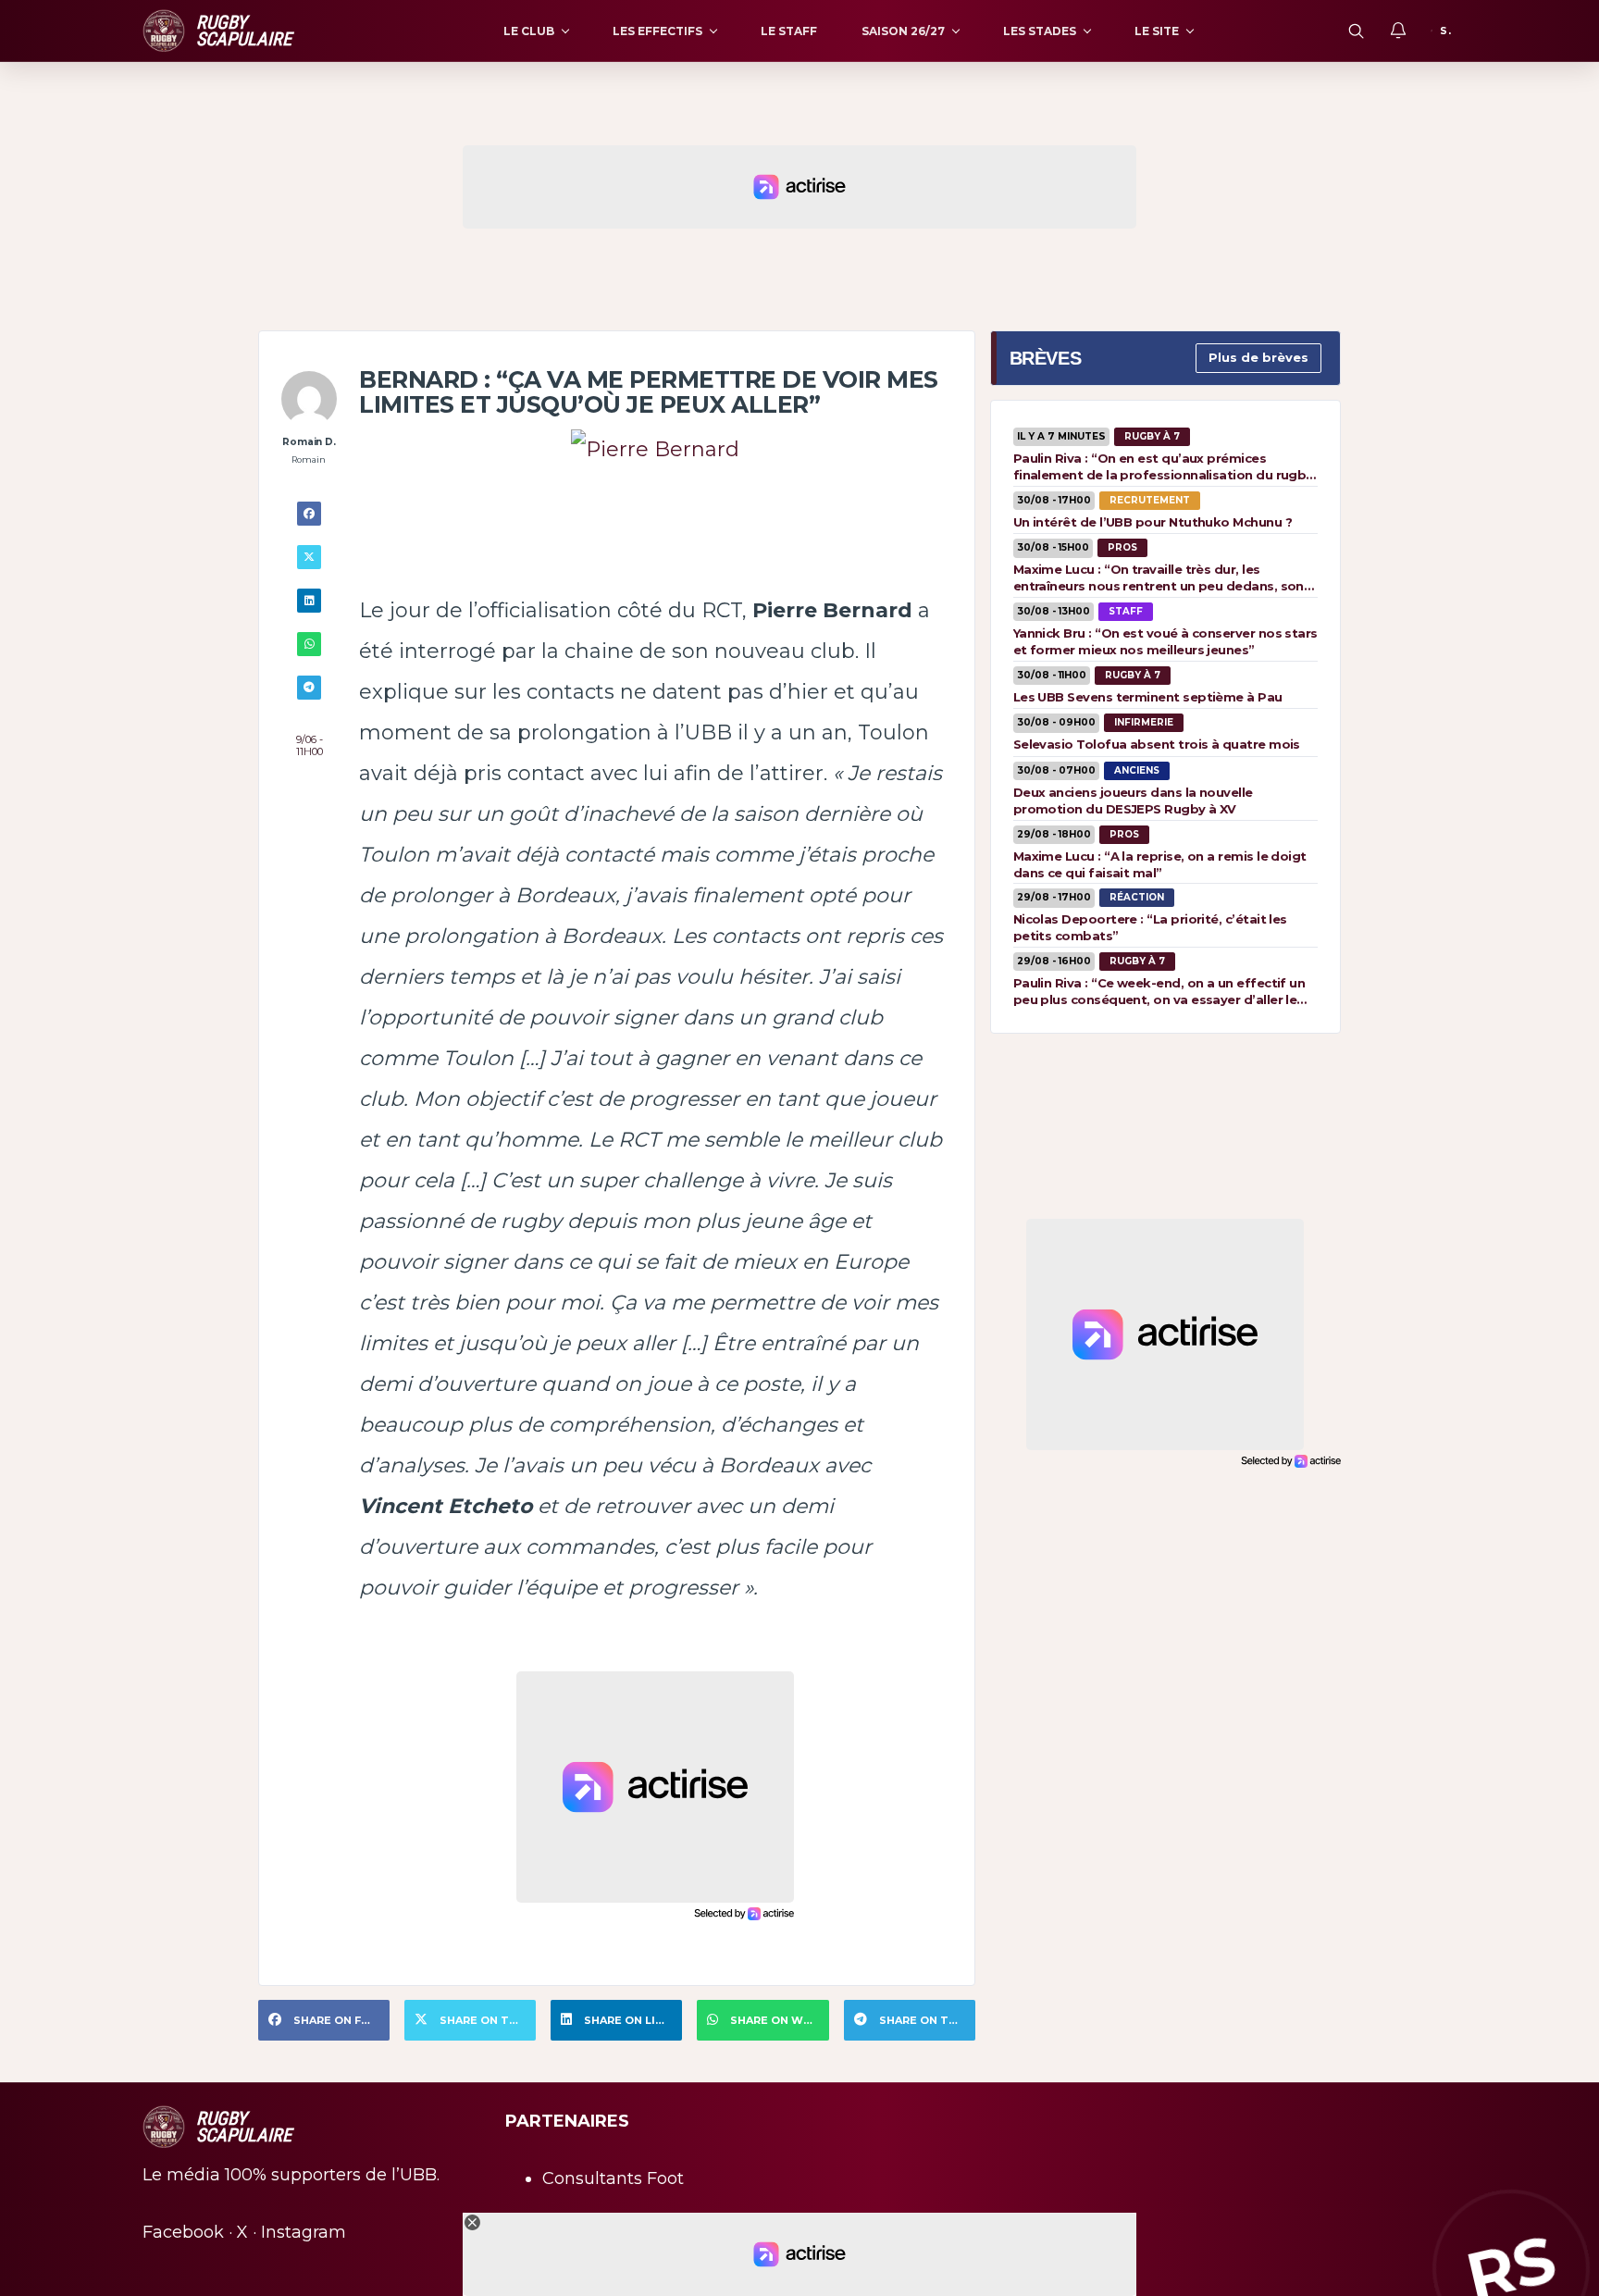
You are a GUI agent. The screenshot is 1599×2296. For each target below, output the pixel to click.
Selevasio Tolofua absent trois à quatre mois (1157, 744)
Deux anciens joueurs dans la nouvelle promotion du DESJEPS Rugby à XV (1133, 800)
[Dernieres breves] (1398, 31)
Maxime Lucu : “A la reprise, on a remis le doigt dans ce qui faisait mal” (1160, 864)
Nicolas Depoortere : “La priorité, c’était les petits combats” (1150, 927)
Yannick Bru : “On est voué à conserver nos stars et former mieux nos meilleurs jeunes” (1165, 641)
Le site (1157, 31)
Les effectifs (657, 31)
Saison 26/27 (903, 31)
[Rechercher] (1356, 31)
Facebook (183, 2232)
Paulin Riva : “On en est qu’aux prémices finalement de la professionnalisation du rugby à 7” (1163, 466)
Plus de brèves (1258, 357)
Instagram (304, 2232)
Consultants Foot (613, 2178)
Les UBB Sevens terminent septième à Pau (1148, 697)
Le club (529, 31)
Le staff (789, 31)
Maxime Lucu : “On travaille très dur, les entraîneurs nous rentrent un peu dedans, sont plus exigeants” (1162, 577)
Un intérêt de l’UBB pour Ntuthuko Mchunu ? (1153, 522)
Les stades (1040, 31)
